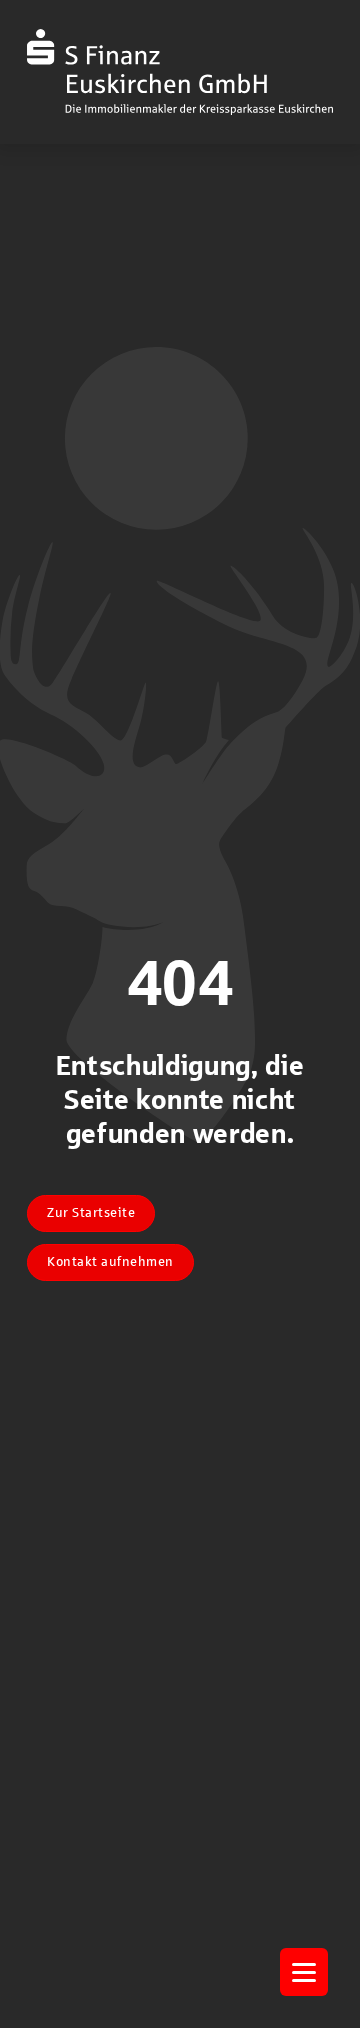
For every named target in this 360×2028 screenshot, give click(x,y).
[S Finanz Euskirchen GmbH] (180, 72)
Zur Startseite (91, 1213)
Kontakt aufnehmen (110, 1262)
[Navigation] (304, 1972)
